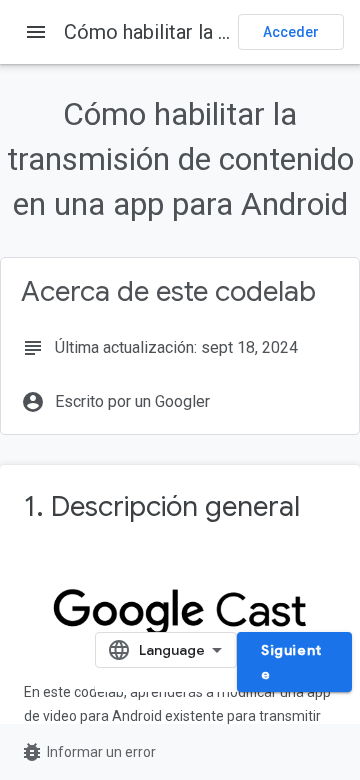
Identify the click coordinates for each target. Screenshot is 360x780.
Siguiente (291, 662)
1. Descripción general (162, 506)
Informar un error (88, 752)
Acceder (291, 32)
